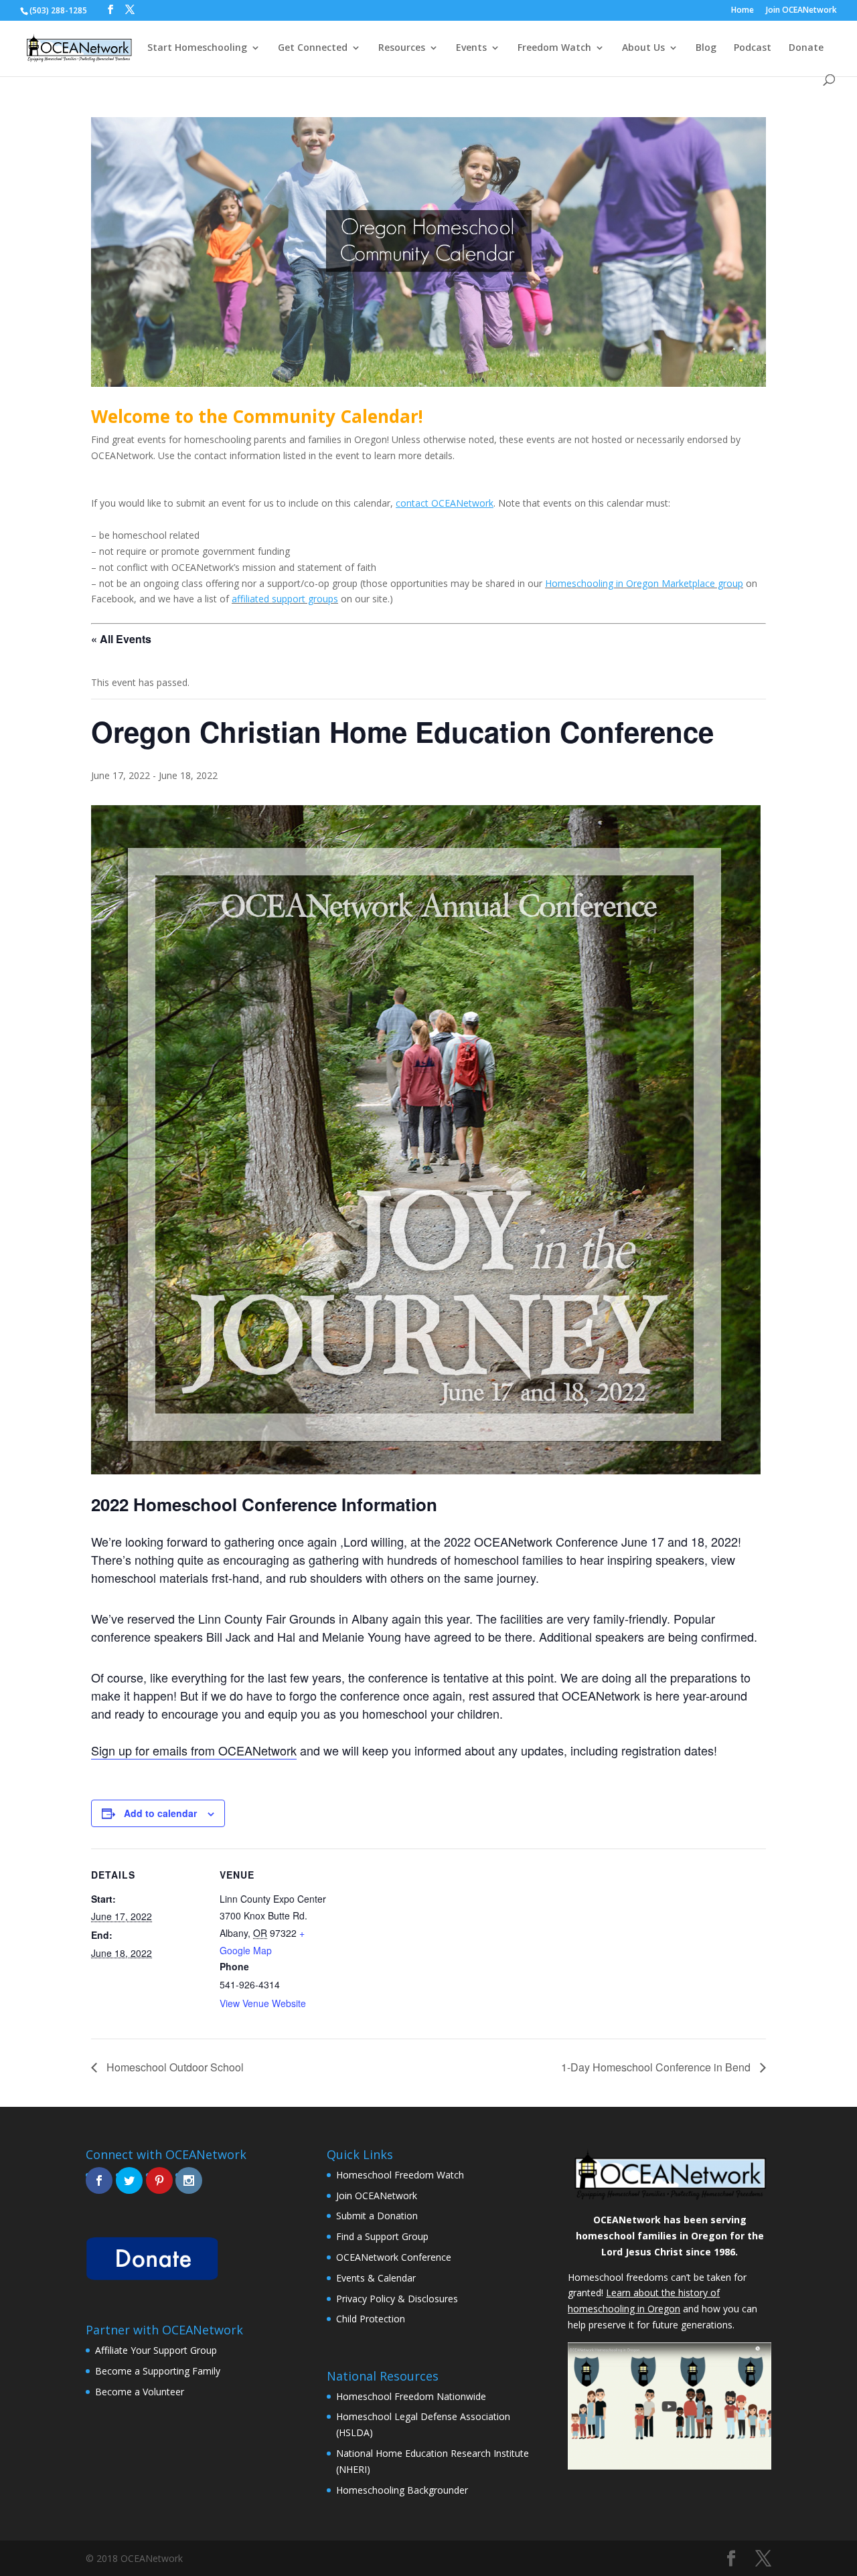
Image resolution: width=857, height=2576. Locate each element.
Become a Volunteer (140, 2392)
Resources (402, 48)
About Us (643, 48)
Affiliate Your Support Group (156, 2350)
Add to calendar (160, 1813)
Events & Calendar (376, 2278)
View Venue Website (263, 2003)
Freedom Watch (554, 48)
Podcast (753, 48)
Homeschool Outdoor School (174, 2067)
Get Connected (313, 48)
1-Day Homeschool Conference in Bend (657, 2067)
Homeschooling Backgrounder (402, 2490)
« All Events (121, 639)
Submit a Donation (377, 2216)
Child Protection (371, 2319)
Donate (806, 48)
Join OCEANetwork (801, 11)
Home (743, 11)
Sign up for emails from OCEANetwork (194, 1750)
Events (471, 48)
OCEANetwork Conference (394, 2257)
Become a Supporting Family (158, 2371)
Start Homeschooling (197, 48)
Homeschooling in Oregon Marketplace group (644, 583)
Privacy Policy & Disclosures (397, 2299)
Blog (706, 48)
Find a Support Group (382, 2236)
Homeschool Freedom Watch (400, 2175)
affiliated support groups (285, 599)
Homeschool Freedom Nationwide (411, 2396)
